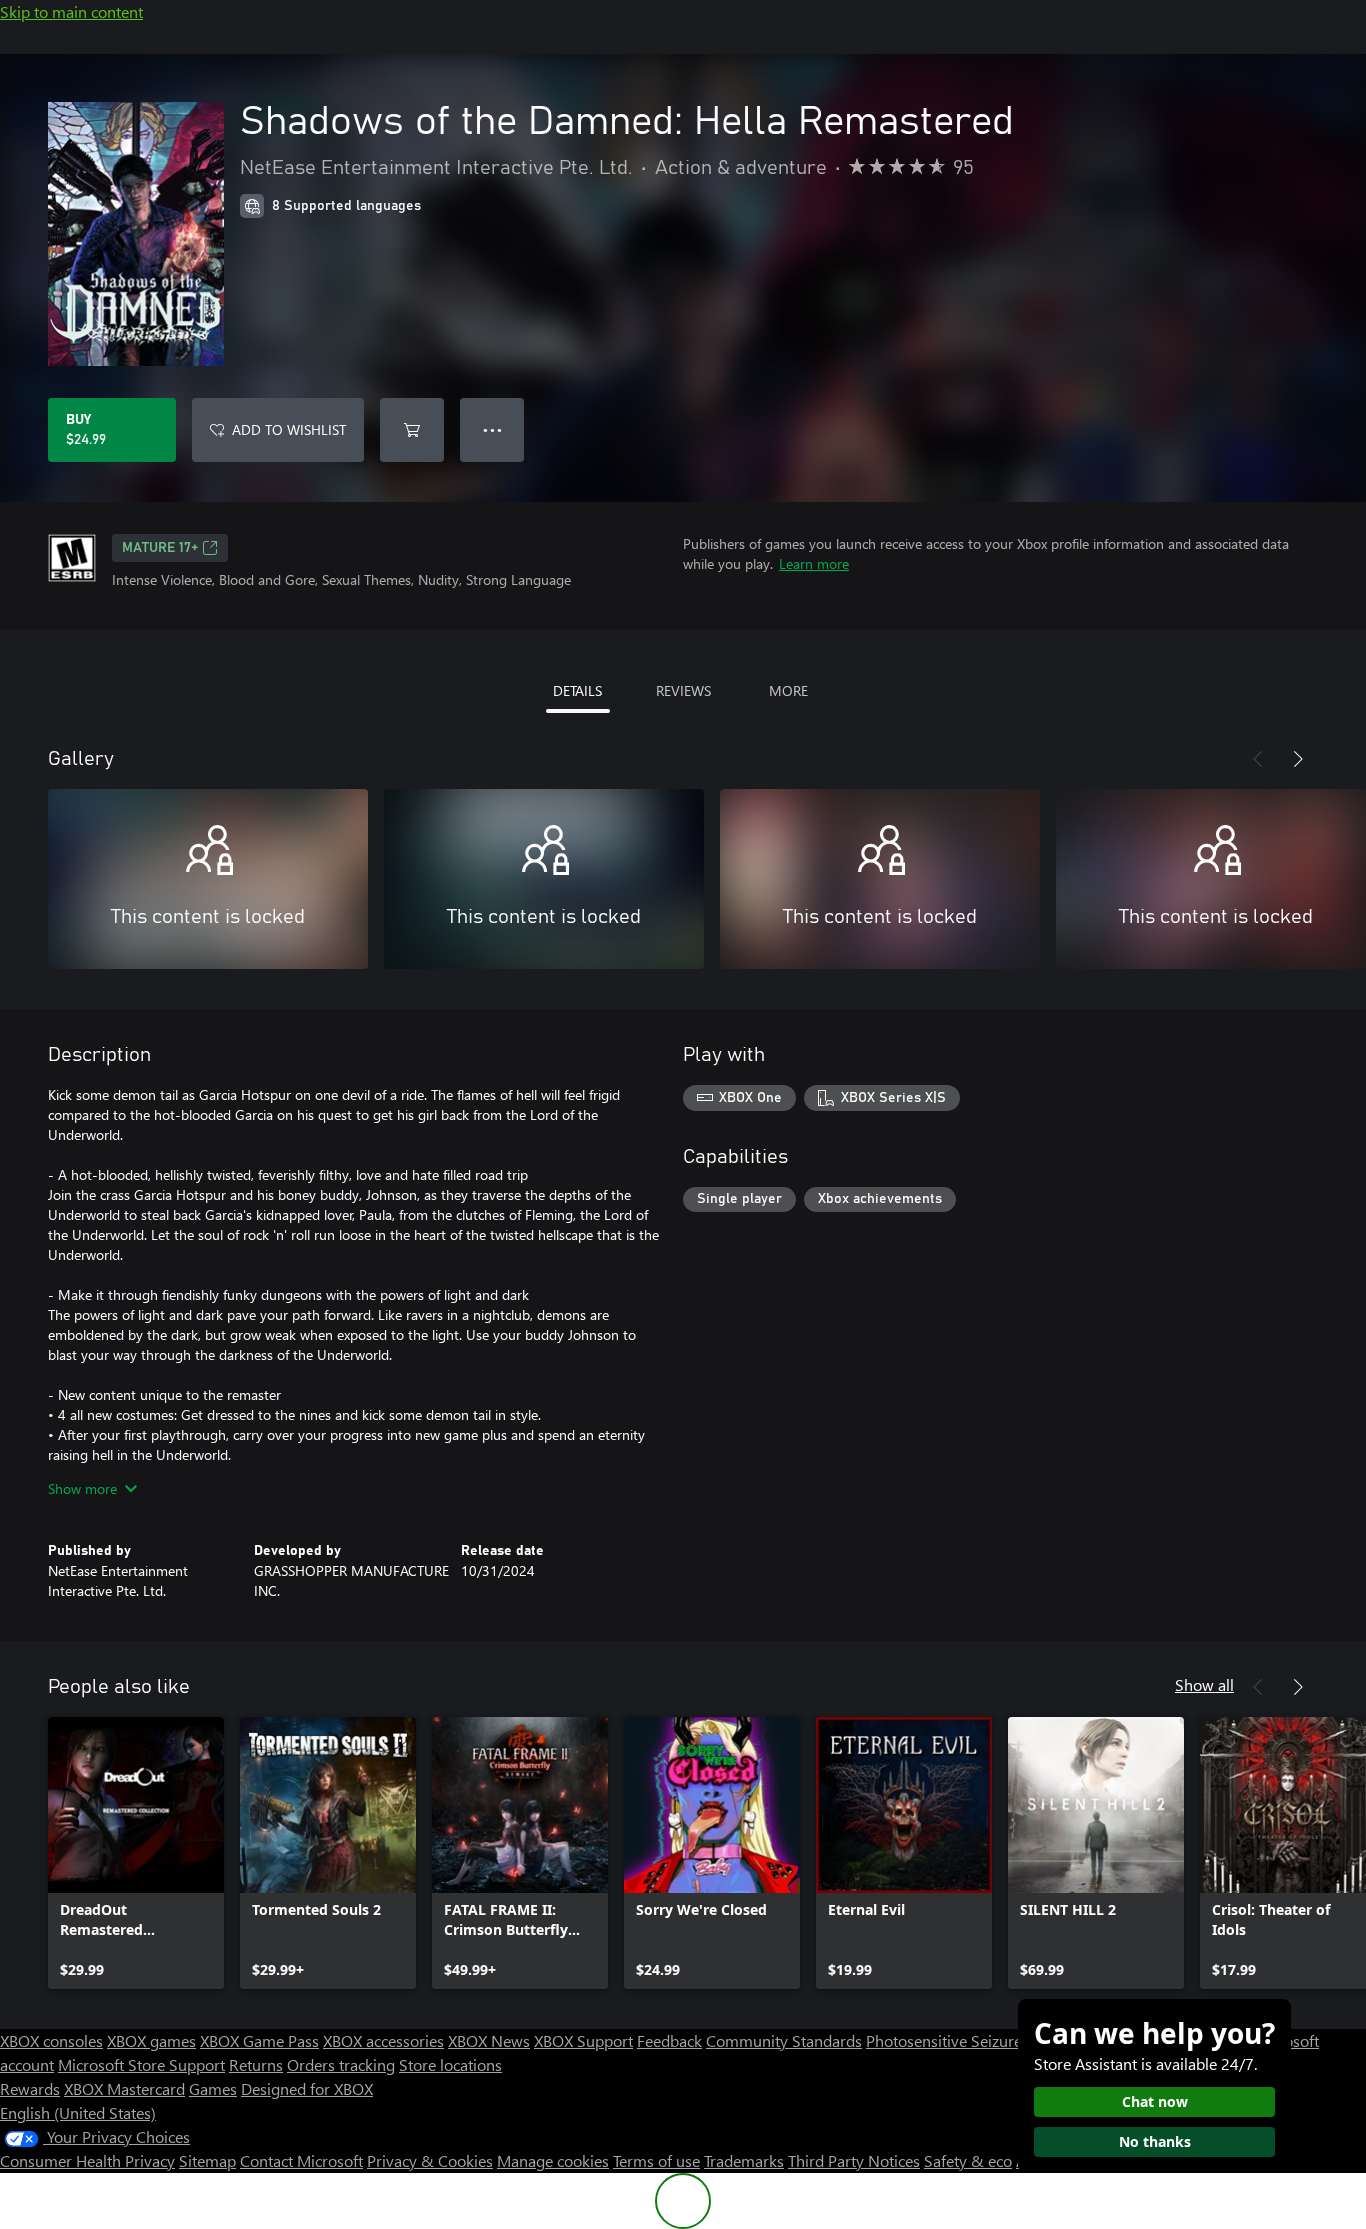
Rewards (30, 2088)
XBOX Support (583, 2040)
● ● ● (492, 429)
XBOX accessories (383, 2040)
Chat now (1155, 2101)
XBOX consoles (51, 2040)
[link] (136, 1853)
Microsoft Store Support (141, 2064)
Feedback (669, 2040)
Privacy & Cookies (430, 2160)
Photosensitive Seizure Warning (976, 2040)
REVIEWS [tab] (683, 690)
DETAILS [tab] (577, 690)
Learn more (814, 563)
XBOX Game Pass (259, 2040)
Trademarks (744, 2160)
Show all (1204, 1684)
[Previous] (1258, 759)
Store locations (450, 2064)
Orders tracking (341, 2064)
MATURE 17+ (160, 548)
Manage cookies (553, 2160)
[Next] (1298, 759)
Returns (256, 2064)
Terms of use (656, 2160)
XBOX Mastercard (124, 2088)
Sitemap (207, 2160)
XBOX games (151, 2040)
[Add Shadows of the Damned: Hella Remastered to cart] (412, 430)
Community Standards (784, 2040)
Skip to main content (71, 11)
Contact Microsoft (301, 2160)
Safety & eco (968, 2160)
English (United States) (78, 2112)
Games (213, 2088)
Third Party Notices (854, 2160)
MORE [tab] (788, 690)
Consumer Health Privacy (87, 2160)
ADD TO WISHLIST (289, 429)
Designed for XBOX (307, 2088)
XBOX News (489, 2040)
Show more (82, 1488)
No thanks (1155, 2141)
